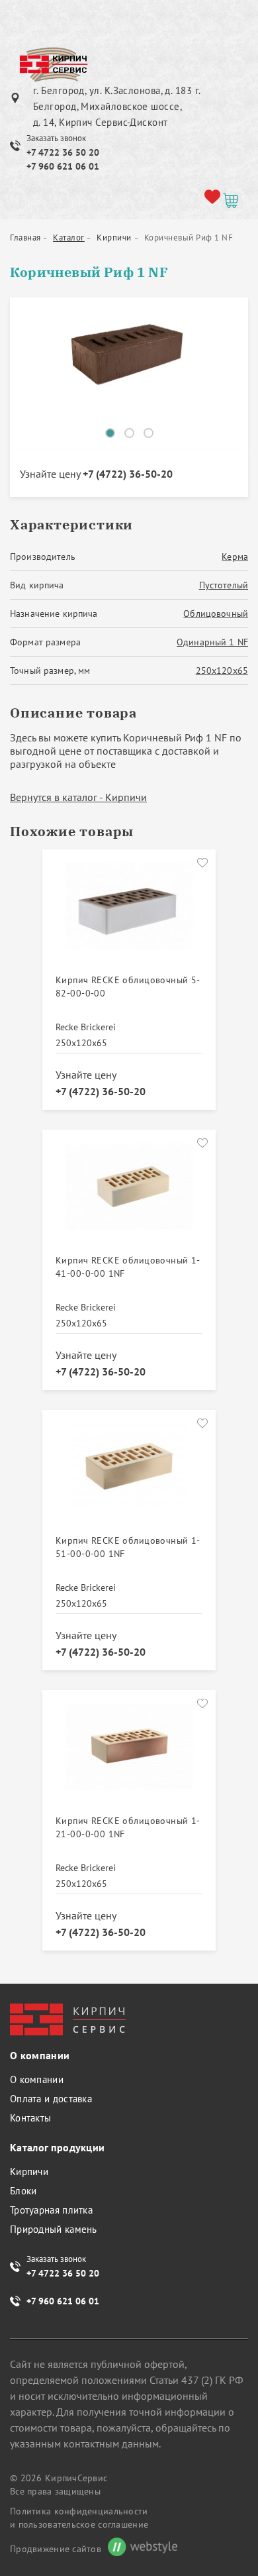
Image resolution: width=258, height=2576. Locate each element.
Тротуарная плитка (51, 2210)
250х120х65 (222, 671)
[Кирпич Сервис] (53, 66)
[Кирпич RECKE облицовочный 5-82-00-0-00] (129, 913)
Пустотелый (224, 585)
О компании (37, 2079)
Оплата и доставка (51, 2099)
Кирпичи (29, 2172)
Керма (235, 557)
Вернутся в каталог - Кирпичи (78, 797)
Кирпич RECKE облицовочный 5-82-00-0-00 (128, 987)
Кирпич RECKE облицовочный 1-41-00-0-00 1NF (128, 1267)
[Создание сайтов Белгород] (139, 2549)
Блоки (23, 2191)
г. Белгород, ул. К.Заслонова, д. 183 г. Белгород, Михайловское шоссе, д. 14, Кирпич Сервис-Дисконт (117, 106)
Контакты (30, 2118)
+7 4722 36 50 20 (63, 152)
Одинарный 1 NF (212, 642)
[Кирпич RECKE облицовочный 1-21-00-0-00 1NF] (129, 1754)
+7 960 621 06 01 (63, 166)
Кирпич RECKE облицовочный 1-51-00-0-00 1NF (128, 1547)
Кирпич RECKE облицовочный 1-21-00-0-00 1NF (128, 1827)
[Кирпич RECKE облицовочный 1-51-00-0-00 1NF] (129, 1474)
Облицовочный (216, 614)
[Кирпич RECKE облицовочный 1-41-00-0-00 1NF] (129, 1193)
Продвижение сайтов (56, 2549)
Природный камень (54, 2229)
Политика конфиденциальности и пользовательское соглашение (79, 2518)
